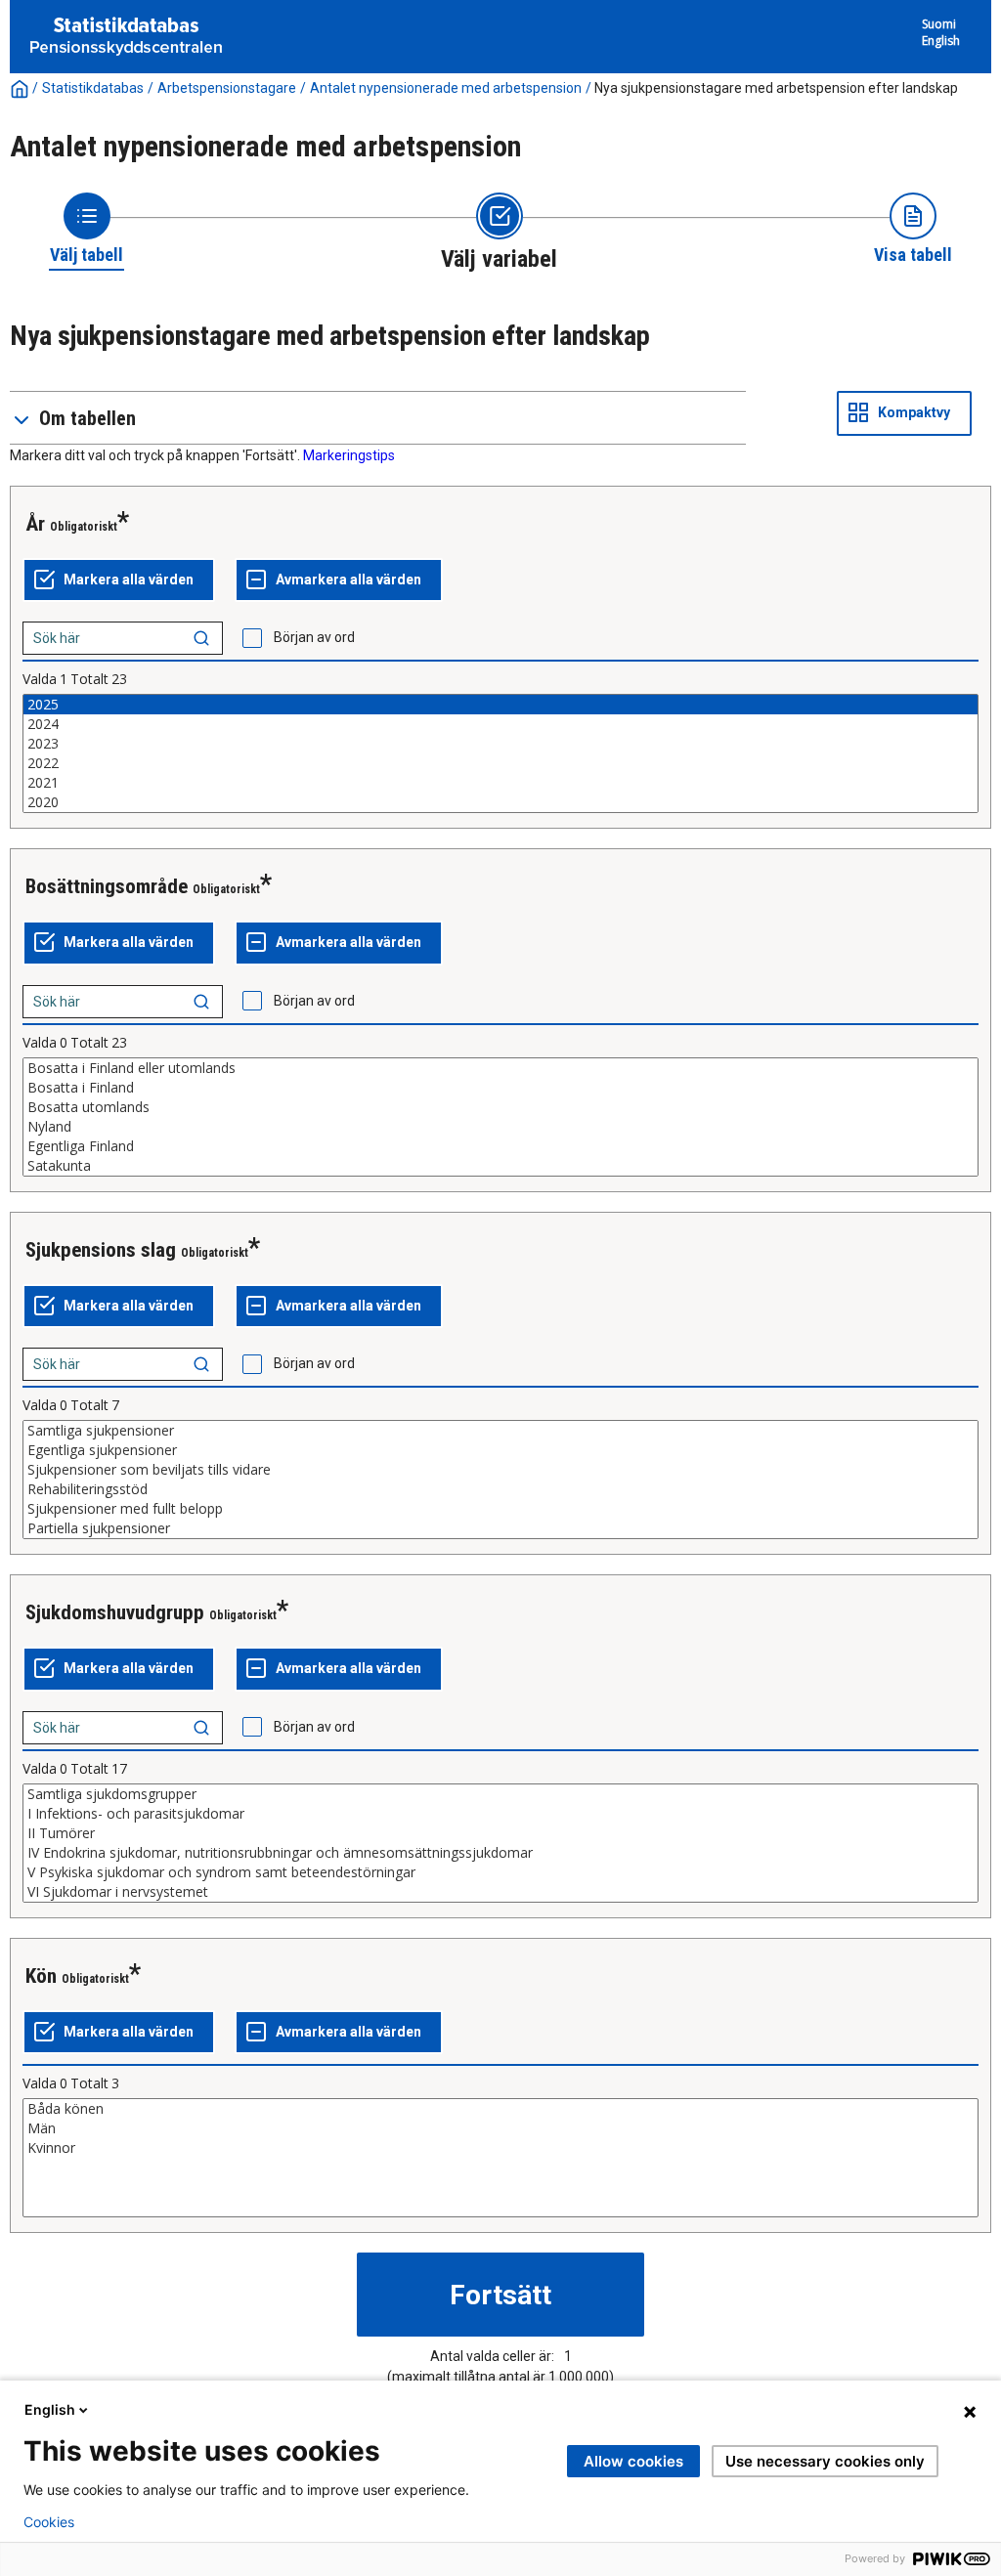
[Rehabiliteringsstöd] (500, 1489)
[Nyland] (500, 1127)
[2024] (500, 724)
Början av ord (314, 637)
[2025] (500, 705)
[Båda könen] (500, 2109)
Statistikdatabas (93, 88)
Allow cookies (633, 2461)
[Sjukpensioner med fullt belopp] (500, 1509)
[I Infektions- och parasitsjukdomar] (500, 1814)
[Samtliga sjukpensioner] (500, 1431)
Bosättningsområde (107, 886)
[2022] (500, 763)
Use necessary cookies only (825, 2461)
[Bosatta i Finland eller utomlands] (500, 1068)
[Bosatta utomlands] (500, 1107)
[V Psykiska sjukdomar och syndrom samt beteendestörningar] (500, 1872)
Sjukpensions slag (101, 1250)
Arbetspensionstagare (227, 88)
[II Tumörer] (500, 1833)
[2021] (500, 783)
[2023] (500, 744)
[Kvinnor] (500, 2148)
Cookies (49, 2522)
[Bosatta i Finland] (500, 1088)
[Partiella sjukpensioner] (500, 1528)
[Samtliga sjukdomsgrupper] (500, 1794)
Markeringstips (349, 455)
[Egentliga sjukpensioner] (500, 1450)
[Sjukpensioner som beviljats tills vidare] (500, 1470)
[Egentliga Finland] (500, 1146)
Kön (41, 1976)
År (35, 524)
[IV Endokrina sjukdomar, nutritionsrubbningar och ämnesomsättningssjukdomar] (500, 1853)
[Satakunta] (500, 1166)
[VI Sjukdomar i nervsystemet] (500, 1892)
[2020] (500, 802)
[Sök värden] (201, 638)
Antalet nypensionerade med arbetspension (446, 88)
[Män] (500, 2128)
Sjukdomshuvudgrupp (115, 1612)
